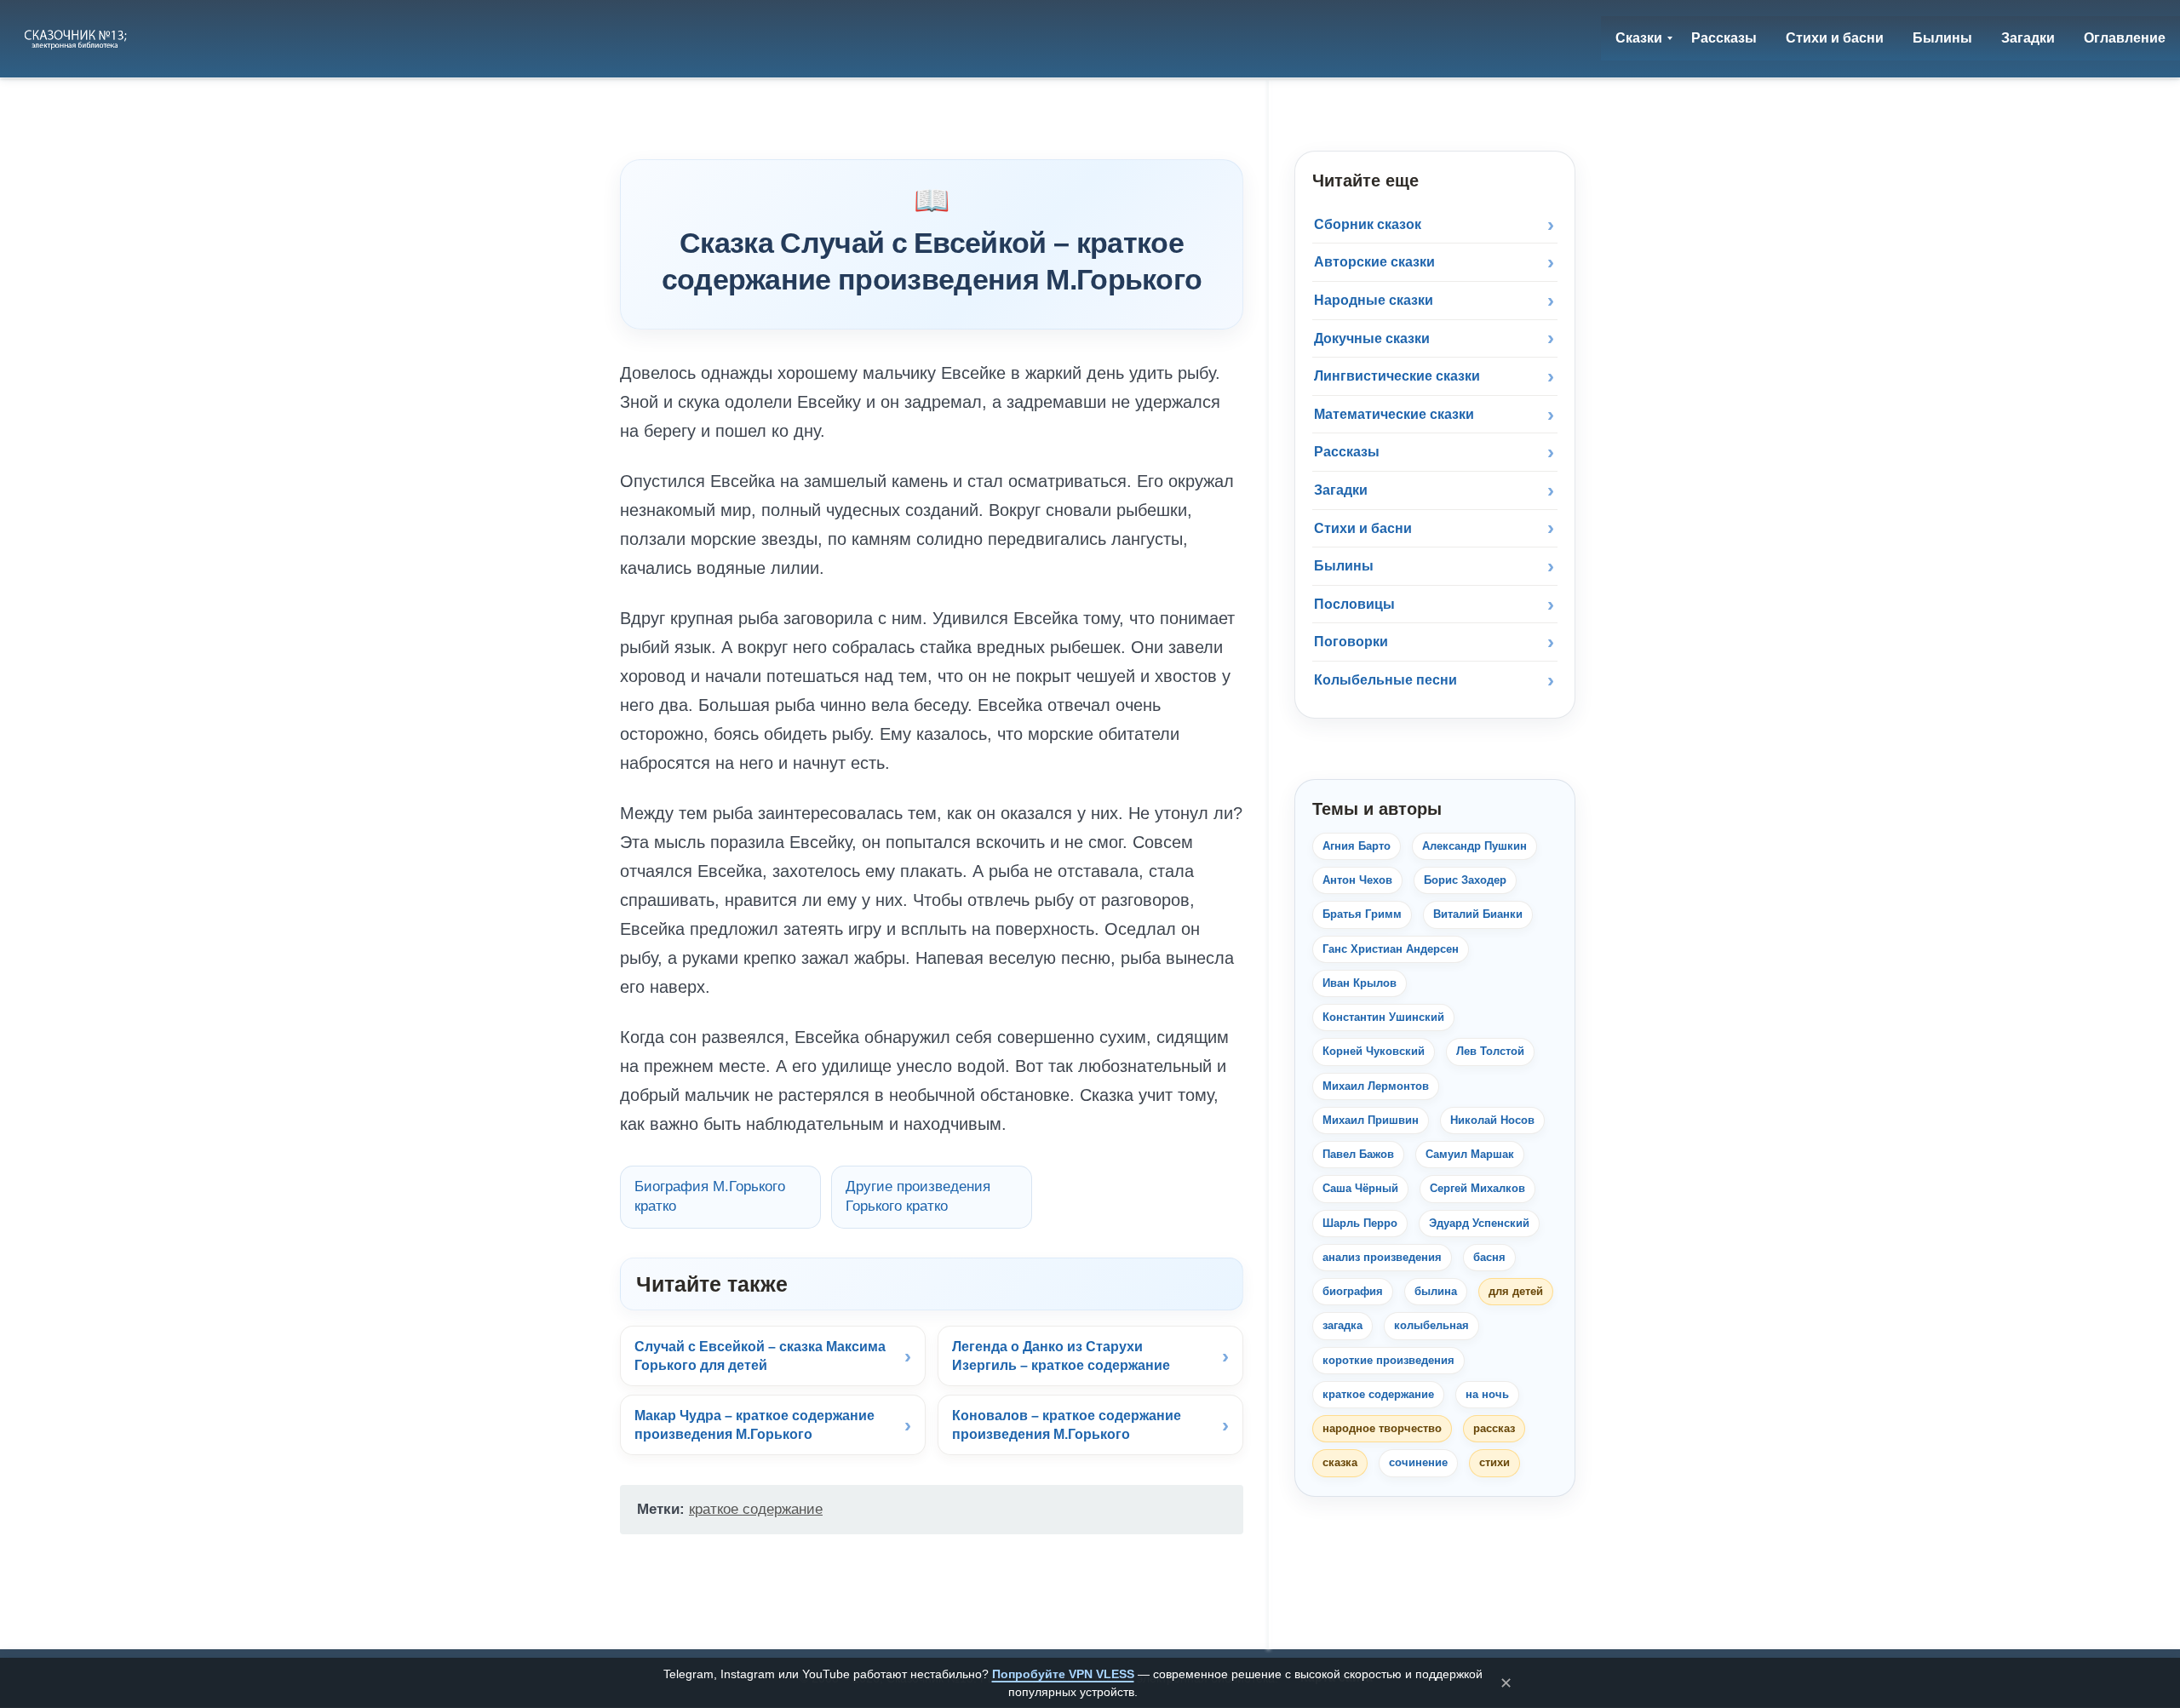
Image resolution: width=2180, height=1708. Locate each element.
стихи (1494, 1462)
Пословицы (1354, 604)
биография (1353, 1291)
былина (1436, 1291)
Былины (1344, 566)
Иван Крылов (1360, 983)
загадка (1342, 1325)
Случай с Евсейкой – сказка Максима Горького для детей (760, 1356)
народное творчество (1382, 1428)
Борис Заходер (1465, 880)
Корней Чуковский (1374, 1051)
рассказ (1494, 1428)
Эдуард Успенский (1479, 1223)
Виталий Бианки (1478, 914)
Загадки (1341, 490)
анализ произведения (1382, 1257)
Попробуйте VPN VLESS (1063, 1674)
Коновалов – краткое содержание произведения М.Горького (1067, 1425)
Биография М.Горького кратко (710, 1196)
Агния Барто (1357, 846)
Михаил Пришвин (1371, 1120)
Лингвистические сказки (1397, 376)
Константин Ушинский (1383, 1017)
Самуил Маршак (1470, 1154)
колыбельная (1431, 1325)
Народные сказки (1374, 300)
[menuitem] (1639, 38)
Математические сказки (1394, 414)
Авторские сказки (1374, 262)
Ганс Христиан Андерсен (1391, 949)
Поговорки (1351, 642)
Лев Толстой (1490, 1051)
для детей (1516, 1291)
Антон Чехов (1357, 880)
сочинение (1418, 1462)
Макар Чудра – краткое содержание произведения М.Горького (754, 1425)
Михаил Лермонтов (1376, 1086)
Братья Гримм (1362, 914)
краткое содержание (756, 1509)
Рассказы (1347, 452)
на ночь (1487, 1394)
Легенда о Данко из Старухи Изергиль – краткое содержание (1061, 1356)
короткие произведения (1388, 1360)
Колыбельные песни (1385, 680)
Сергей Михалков (1477, 1188)
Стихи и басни (1363, 528)
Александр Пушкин (1474, 846)
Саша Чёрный (1360, 1188)
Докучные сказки (1372, 338)
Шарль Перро (1360, 1223)
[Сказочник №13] (77, 38)
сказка (1340, 1462)
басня (1489, 1257)
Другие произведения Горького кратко (918, 1196)
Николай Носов (1492, 1120)
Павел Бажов (1358, 1154)
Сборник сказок (1368, 224)
